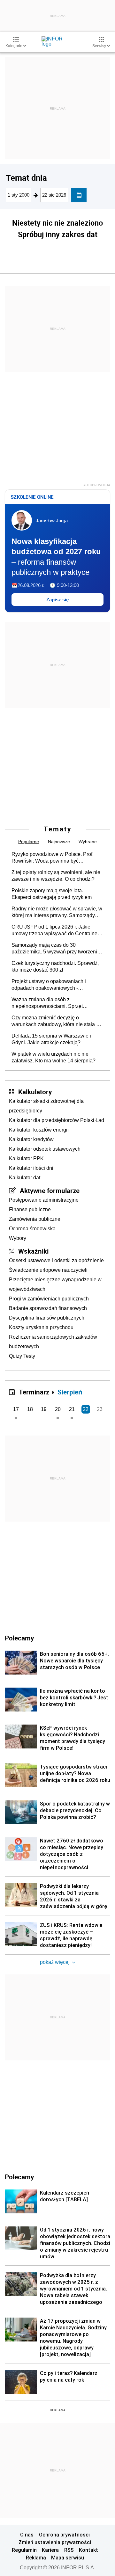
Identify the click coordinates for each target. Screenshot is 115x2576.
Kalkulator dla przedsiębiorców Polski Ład (57, 1120)
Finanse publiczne (30, 1209)
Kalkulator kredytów (31, 1139)
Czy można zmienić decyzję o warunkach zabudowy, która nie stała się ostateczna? (57, 1021)
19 (44, 1409)
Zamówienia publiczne (35, 1219)
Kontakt (88, 2550)
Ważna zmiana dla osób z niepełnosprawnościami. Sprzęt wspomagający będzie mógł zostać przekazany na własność (51, 1003)
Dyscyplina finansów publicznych (47, 1318)
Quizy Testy (22, 1356)
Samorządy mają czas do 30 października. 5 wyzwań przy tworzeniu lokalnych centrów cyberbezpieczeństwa (57, 949)
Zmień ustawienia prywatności (55, 2542)
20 (58, 1409)
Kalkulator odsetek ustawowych (45, 1149)
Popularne (29, 842)
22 (86, 1409)
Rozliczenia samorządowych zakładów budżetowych (53, 1342)
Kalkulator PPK (26, 1158)
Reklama (36, 2558)
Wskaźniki (33, 1251)
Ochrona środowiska (32, 1229)
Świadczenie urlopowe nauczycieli (48, 1270)
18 (30, 1409)
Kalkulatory (35, 1092)
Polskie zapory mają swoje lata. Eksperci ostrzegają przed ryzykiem (52, 894)
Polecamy (19, 2177)
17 (16, 1409)
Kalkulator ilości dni (31, 1168)
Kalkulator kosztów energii (39, 1130)
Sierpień (70, 1392)
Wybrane (88, 842)
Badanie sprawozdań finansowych (48, 1308)
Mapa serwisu (68, 2558)
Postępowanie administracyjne (44, 1200)
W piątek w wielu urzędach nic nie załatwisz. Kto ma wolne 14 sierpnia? (54, 1057)
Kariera (50, 2550)
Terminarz (34, 1392)
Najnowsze (59, 842)
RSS (69, 2550)
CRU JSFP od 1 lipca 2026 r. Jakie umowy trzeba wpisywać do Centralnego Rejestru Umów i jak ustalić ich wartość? (57, 930)
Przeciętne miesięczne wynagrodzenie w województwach (55, 1284)
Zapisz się (57, 600)
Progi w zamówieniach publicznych (49, 1299)
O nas (27, 2535)
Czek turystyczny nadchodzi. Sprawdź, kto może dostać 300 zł (55, 966)
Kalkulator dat (25, 1178)
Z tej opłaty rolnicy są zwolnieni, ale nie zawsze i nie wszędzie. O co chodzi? (56, 876)
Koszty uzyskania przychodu (41, 1327)
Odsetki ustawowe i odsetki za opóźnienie (56, 1260)
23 (100, 1409)
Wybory (18, 1238)
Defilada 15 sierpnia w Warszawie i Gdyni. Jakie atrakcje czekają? (51, 1039)
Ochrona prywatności (64, 2535)
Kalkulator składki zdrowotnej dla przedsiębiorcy (46, 1106)
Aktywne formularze (50, 1190)
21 (72, 1409)
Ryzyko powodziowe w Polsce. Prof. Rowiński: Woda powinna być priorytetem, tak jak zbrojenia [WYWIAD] (57, 858)
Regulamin (24, 2550)
